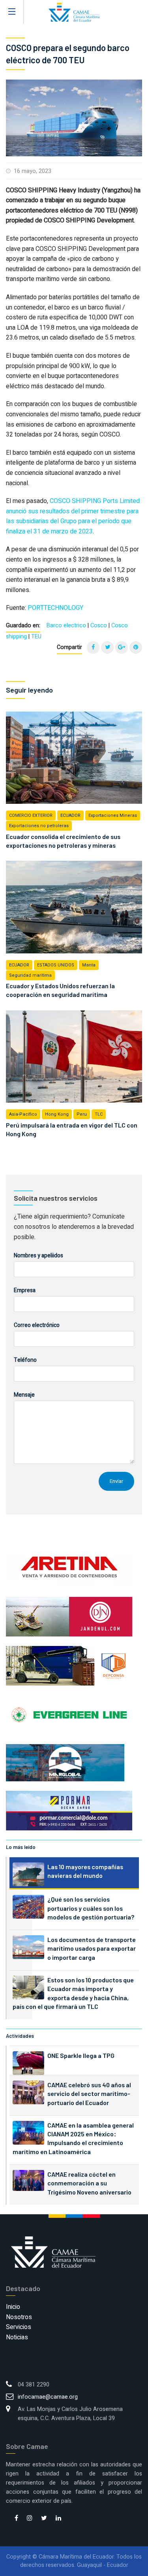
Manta (89, 965)
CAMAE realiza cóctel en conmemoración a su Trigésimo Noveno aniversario (89, 2183)
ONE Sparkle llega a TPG (81, 2055)
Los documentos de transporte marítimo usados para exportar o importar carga (92, 1948)
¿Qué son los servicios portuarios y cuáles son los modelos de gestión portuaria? (91, 1908)
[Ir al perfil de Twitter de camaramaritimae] (44, 2519)
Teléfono (25, 1360)
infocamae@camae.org (48, 2397)
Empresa (25, 1290)
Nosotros (19, 2317)
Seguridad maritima (30, 975)
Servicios (19, 2327)
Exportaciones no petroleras (39, 826)
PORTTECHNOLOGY (55, 608)
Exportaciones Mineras (113, 815)
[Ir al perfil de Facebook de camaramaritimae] (16, 2519)
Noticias (17, 2337)
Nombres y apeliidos (38, 1256)
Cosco (99, 625)
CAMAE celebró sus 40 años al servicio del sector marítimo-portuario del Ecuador (89, 2094)
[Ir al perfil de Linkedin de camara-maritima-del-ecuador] (58, 2519)
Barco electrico (66, 625)
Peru (82, 1114)
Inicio (13, 2307)
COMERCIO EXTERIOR (31, 815)
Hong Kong (57, 1114)
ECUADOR (70, 815)
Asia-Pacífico (23, 1114)
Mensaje (24, 1395)
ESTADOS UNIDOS (56, 965)
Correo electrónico (37, 1325)
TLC (99, 1114)
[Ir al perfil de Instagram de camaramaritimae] (30, 2519)
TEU (36, 637)
